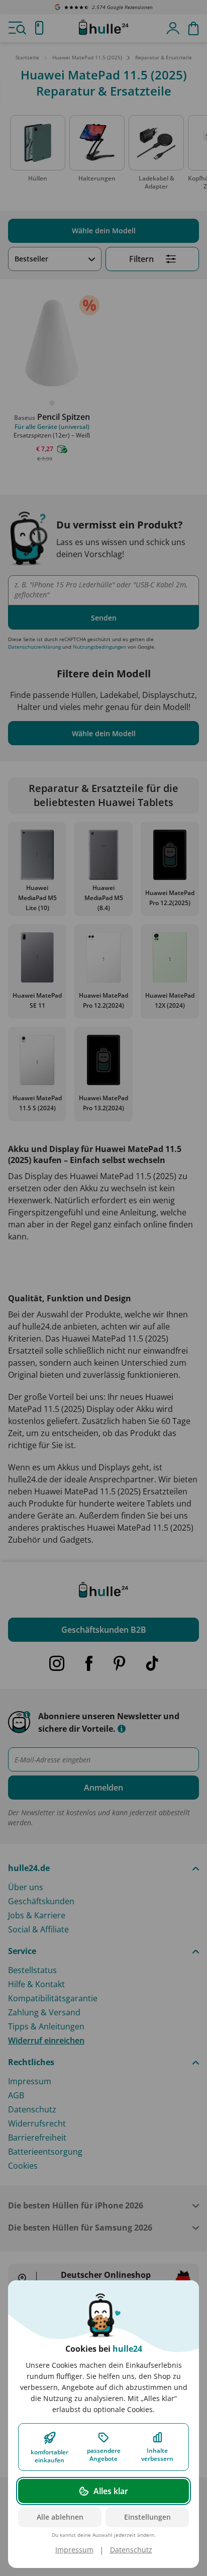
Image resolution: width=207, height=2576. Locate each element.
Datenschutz (131, 2550)
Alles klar (111, 2491)
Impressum (74, 2550)
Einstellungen (147, 2517)
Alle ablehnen (60, 2517)
